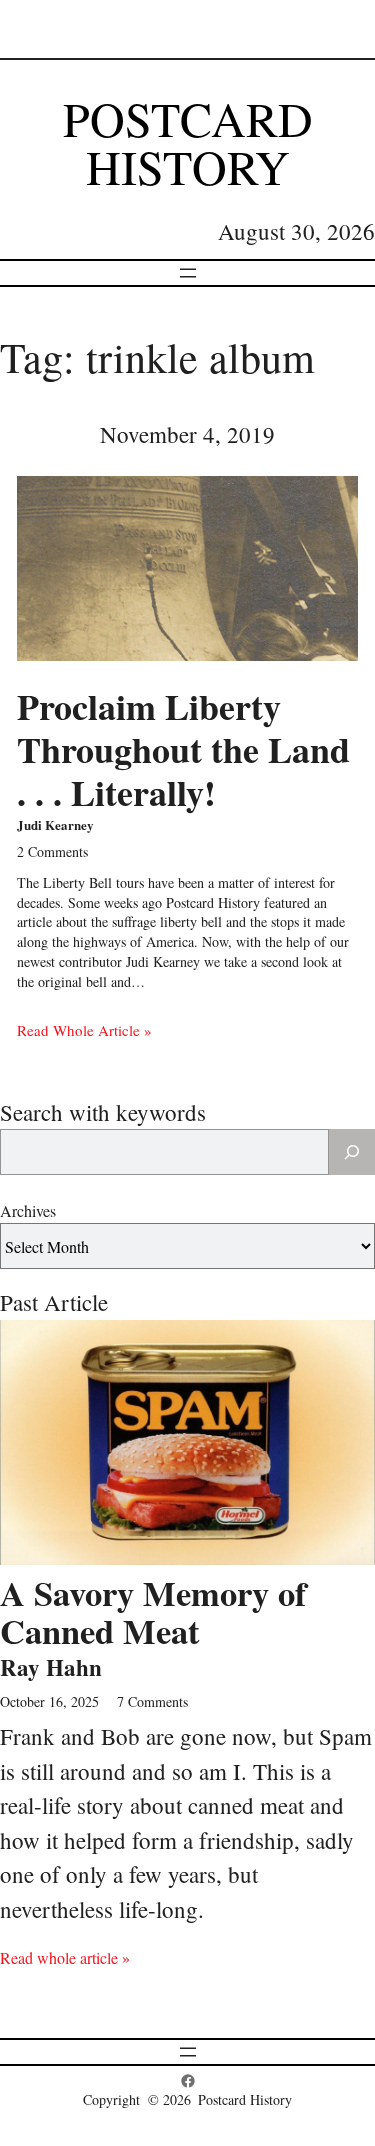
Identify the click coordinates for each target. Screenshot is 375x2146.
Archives (28, 1210)
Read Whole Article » (84, 1030)
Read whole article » (65, 1957)
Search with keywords (103, 1112)
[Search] (352, 1152)
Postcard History (188, 142)
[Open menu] (188, 273)
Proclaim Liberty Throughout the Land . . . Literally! (183, 750)
